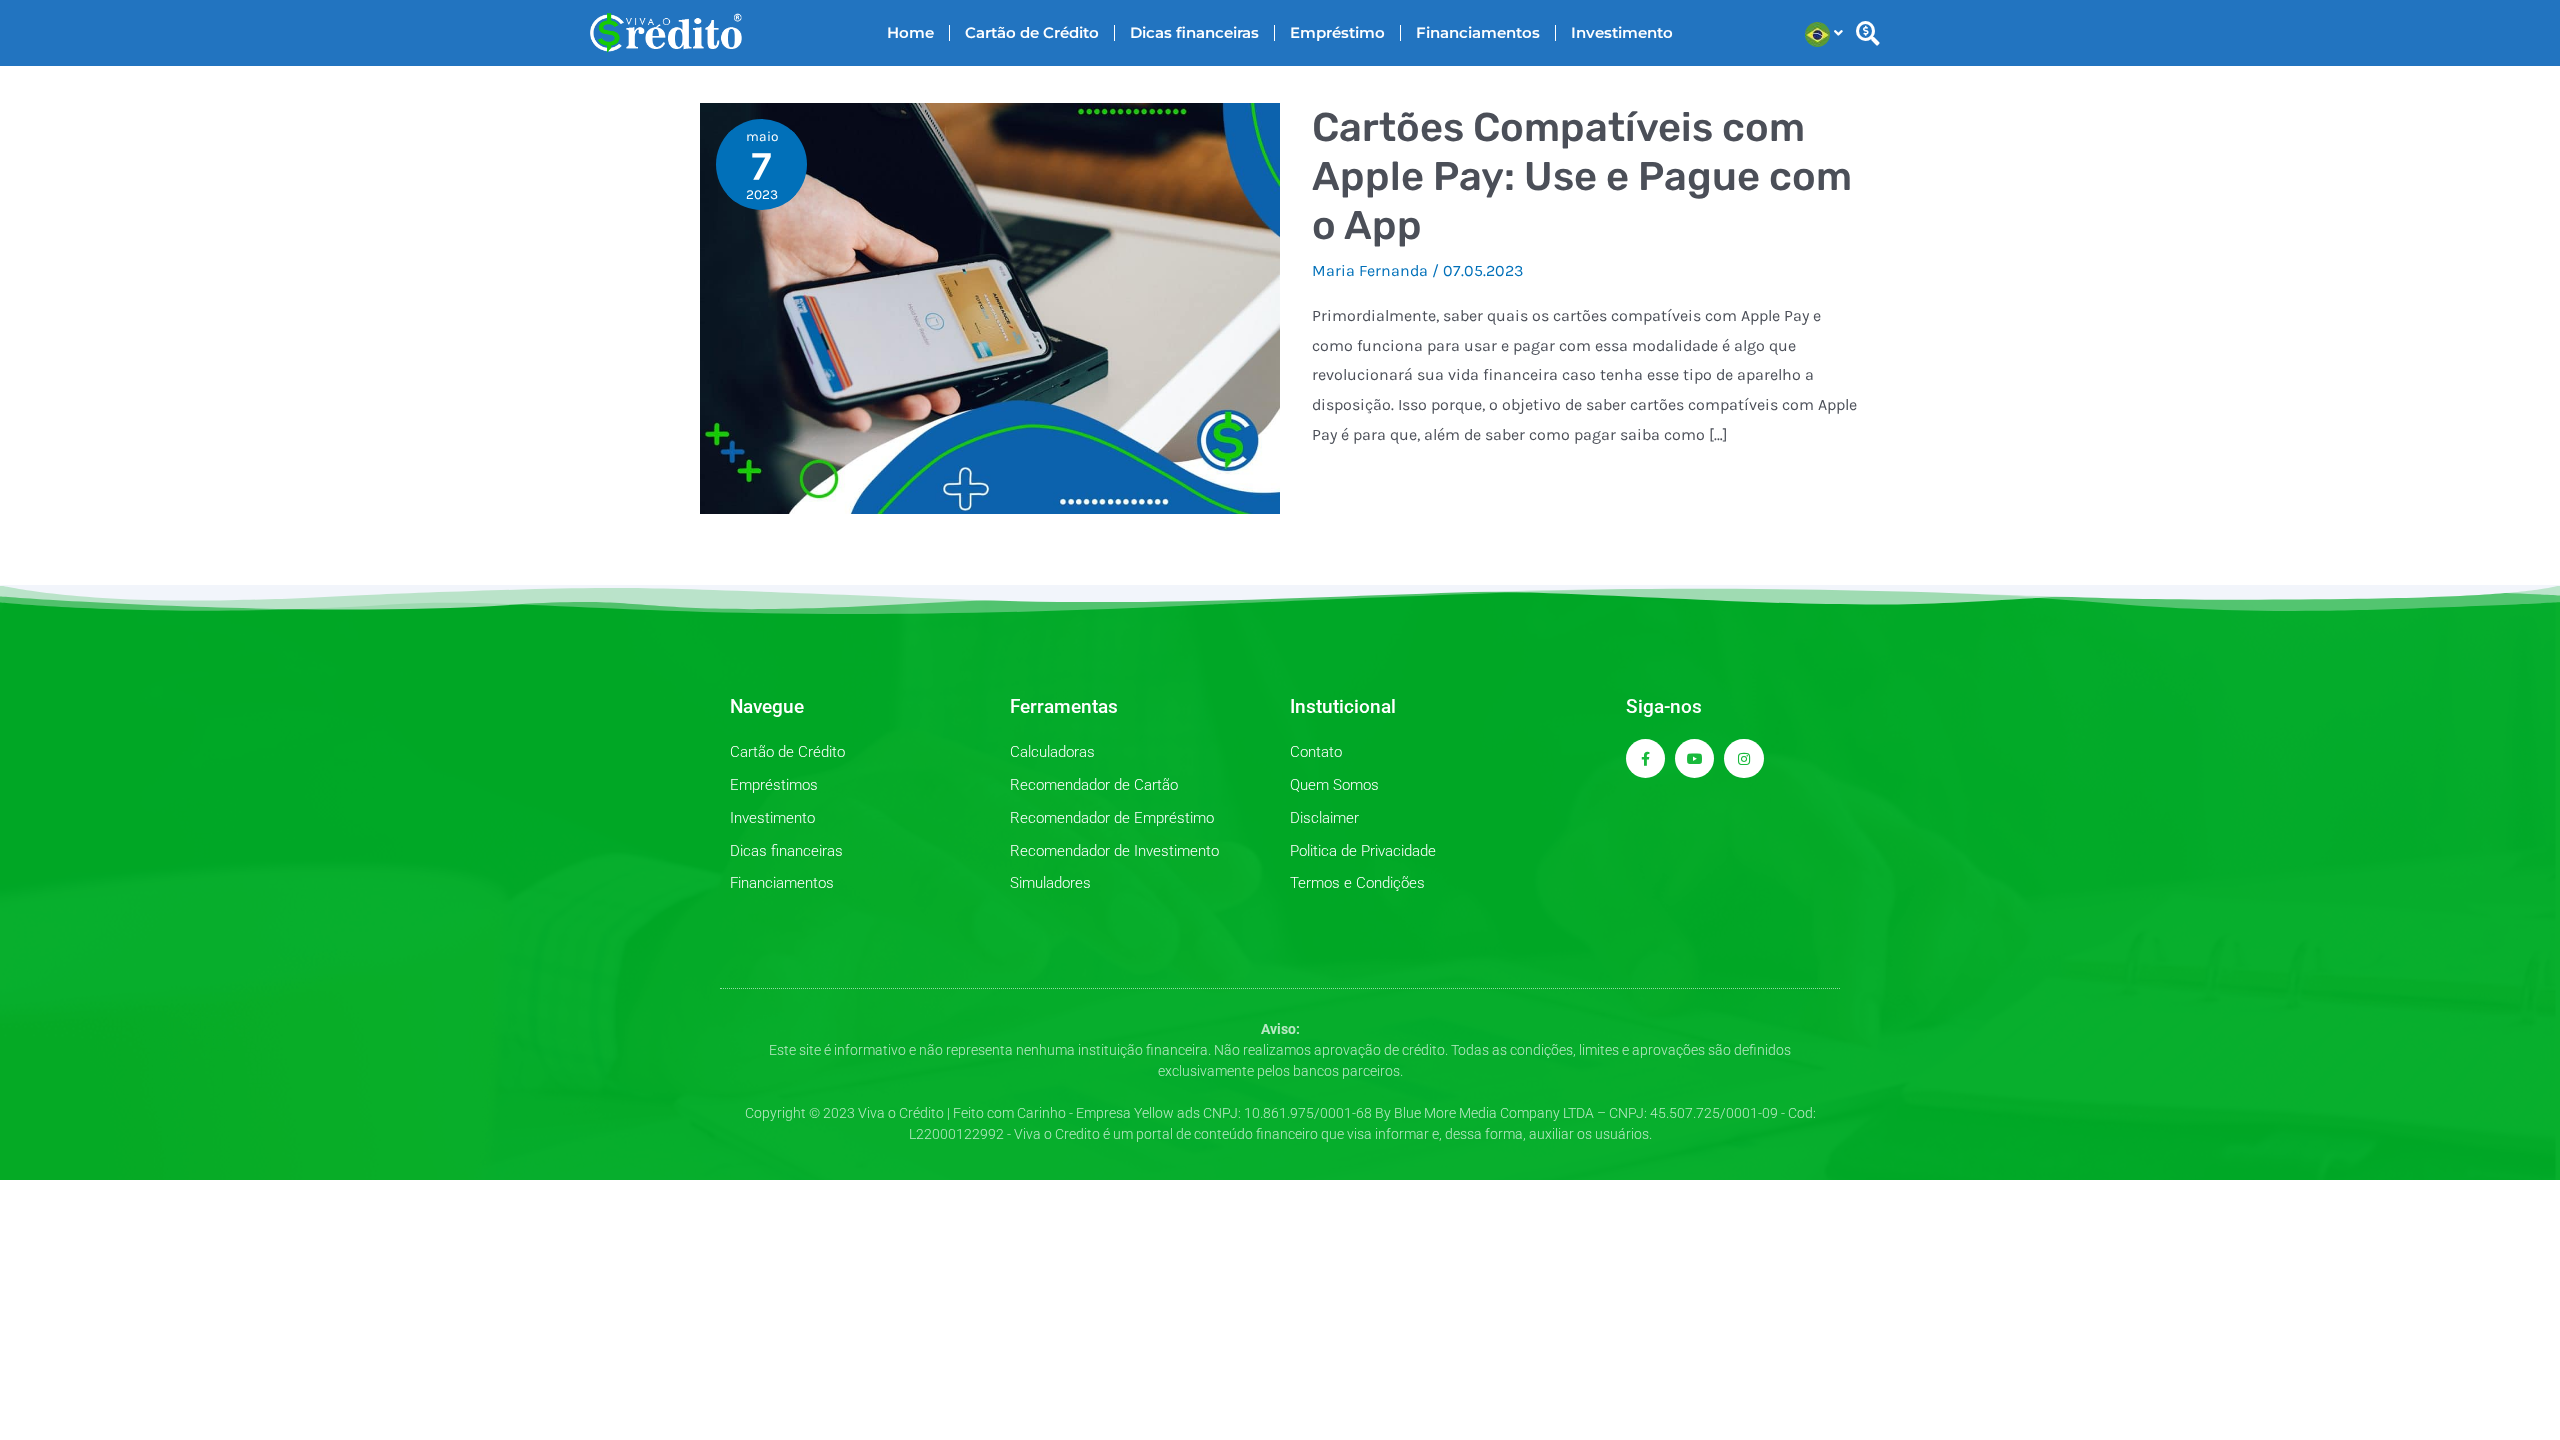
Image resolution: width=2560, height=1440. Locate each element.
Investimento (1622, 32)
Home (910, 32)
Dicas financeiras (1194, 32)
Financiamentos (1478, 32)
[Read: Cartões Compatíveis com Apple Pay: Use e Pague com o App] (990, 306)
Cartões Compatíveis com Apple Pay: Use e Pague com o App (1582, 176)
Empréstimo (1337, 32)
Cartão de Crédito (1032, 32)
